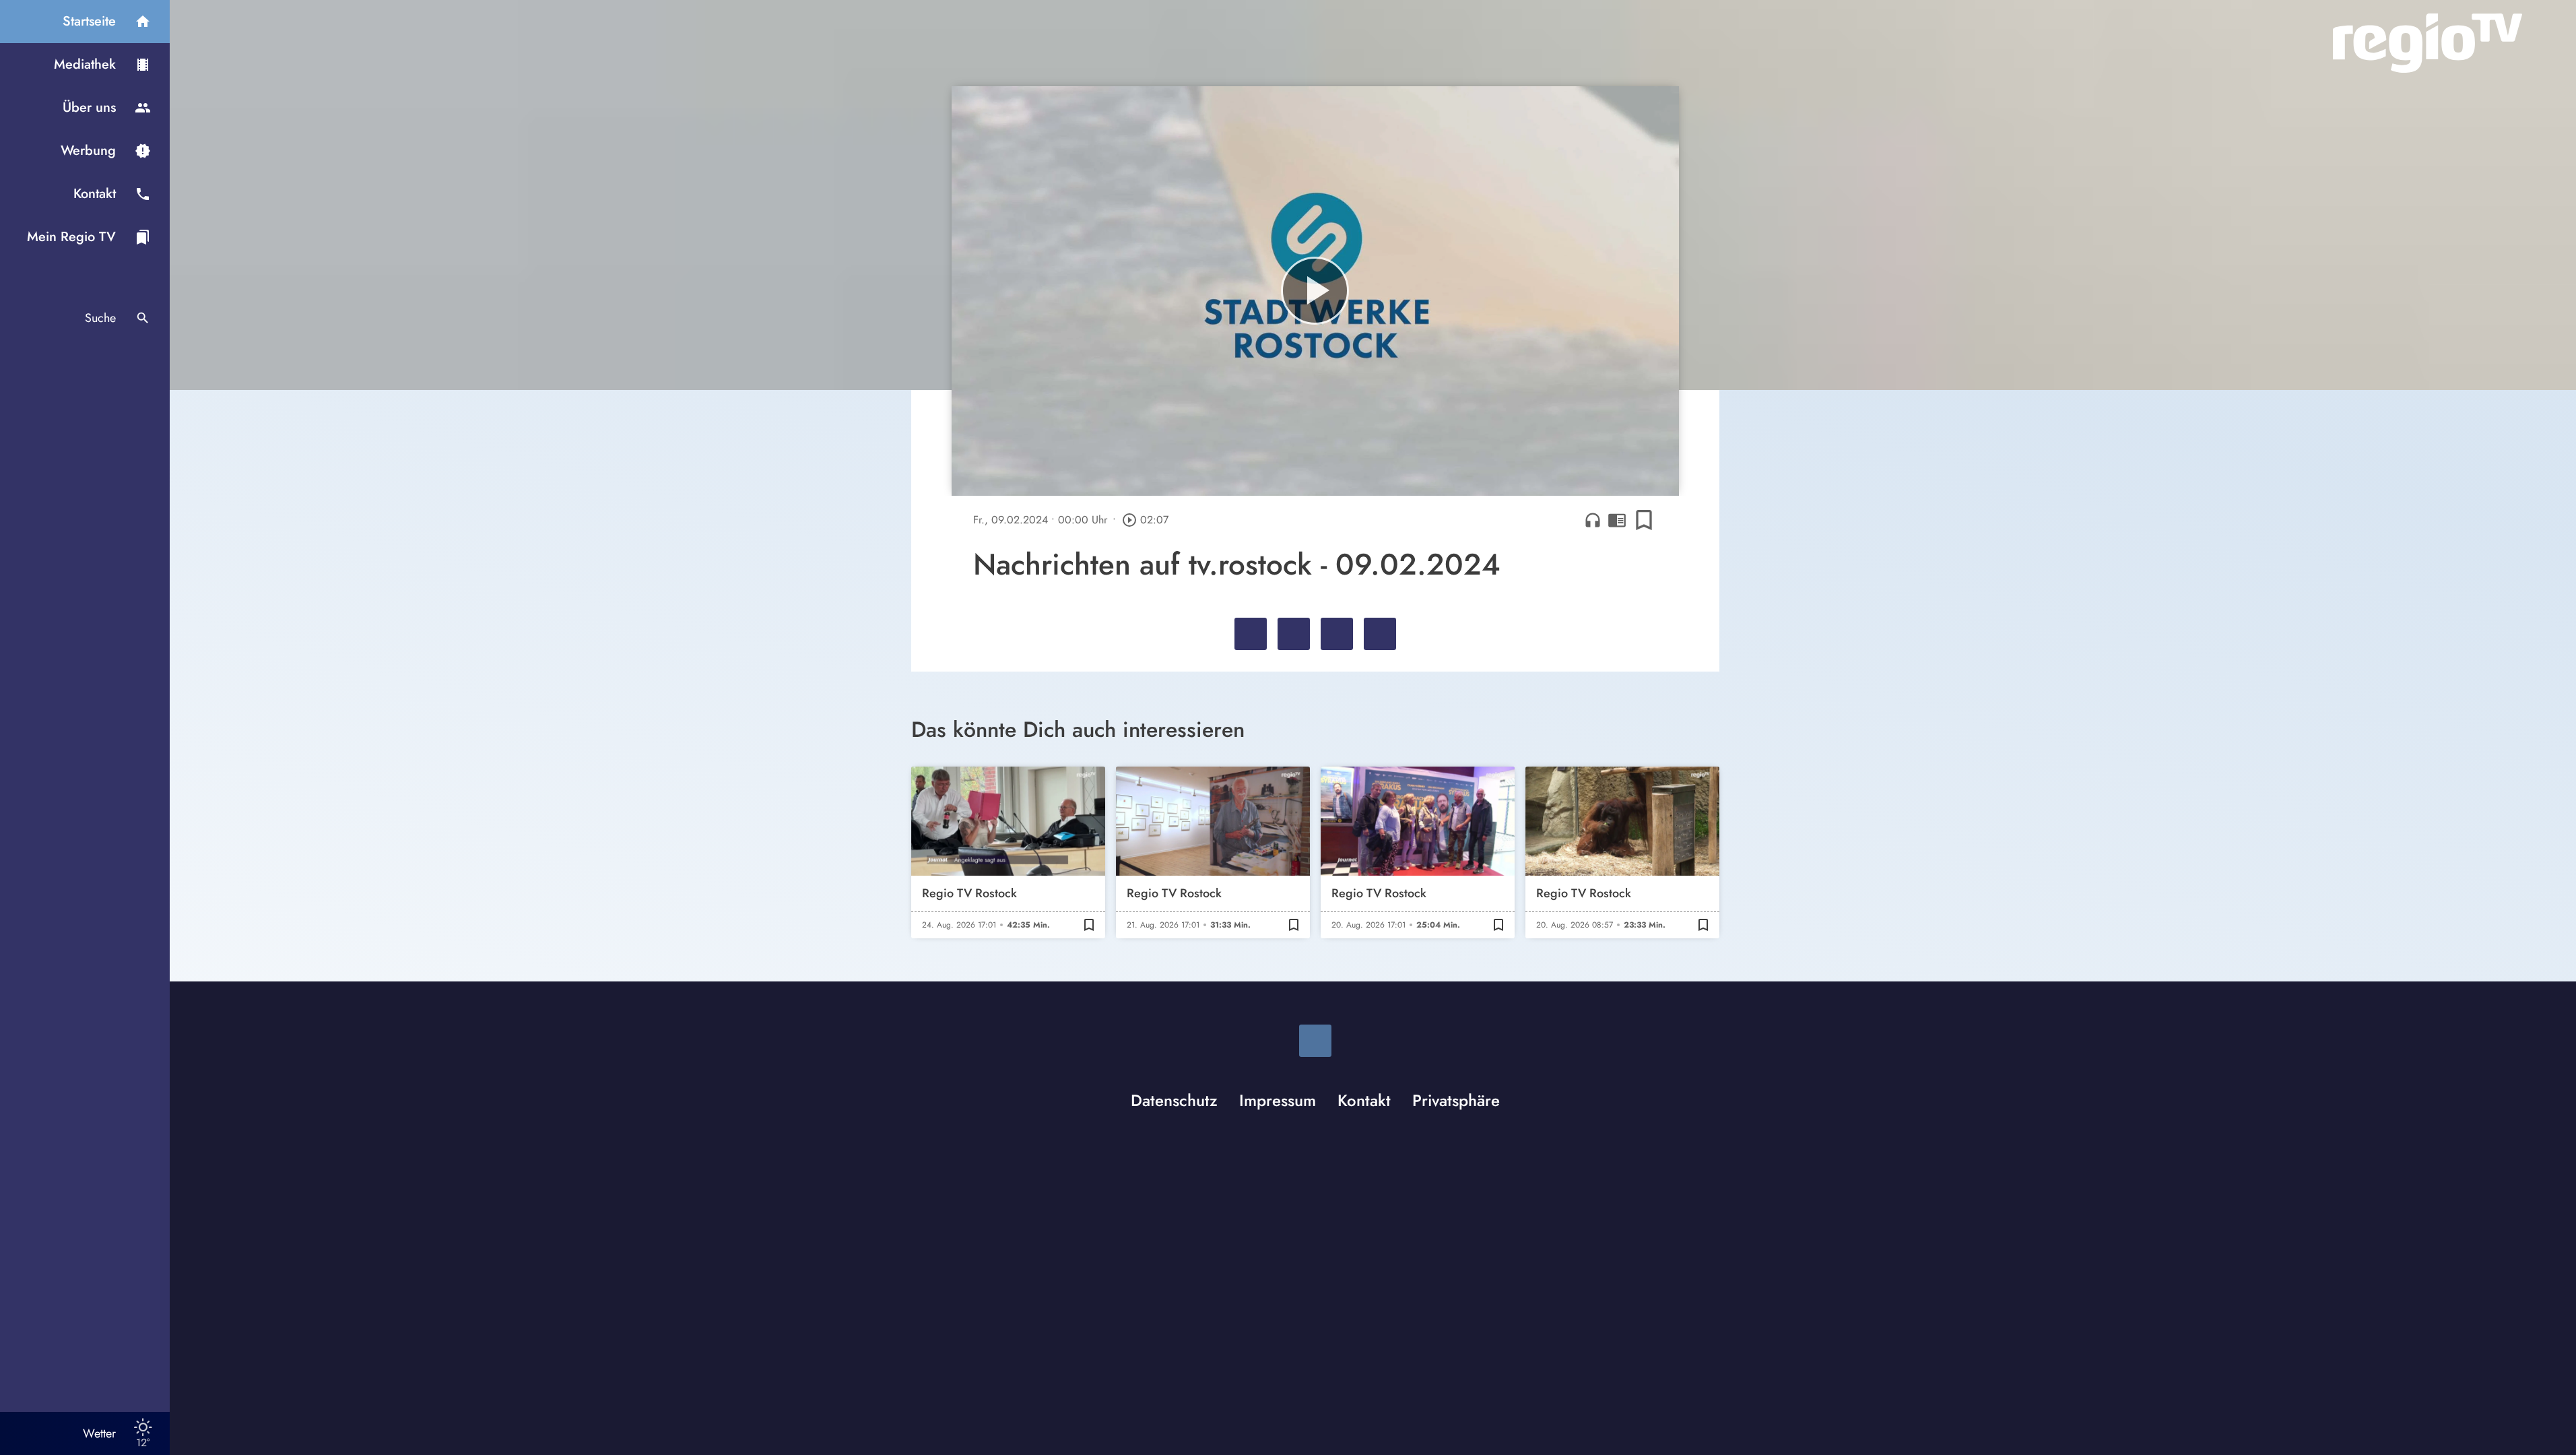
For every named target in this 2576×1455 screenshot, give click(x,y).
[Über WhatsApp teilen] (1337, 634)
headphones (1593, 520)
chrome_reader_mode (1617, 520)
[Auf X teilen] (1294, 634)
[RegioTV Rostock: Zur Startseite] (2428, 43)
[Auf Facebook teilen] (1251, 634)
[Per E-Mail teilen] (1380, 634)
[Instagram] (1315, 1041)
